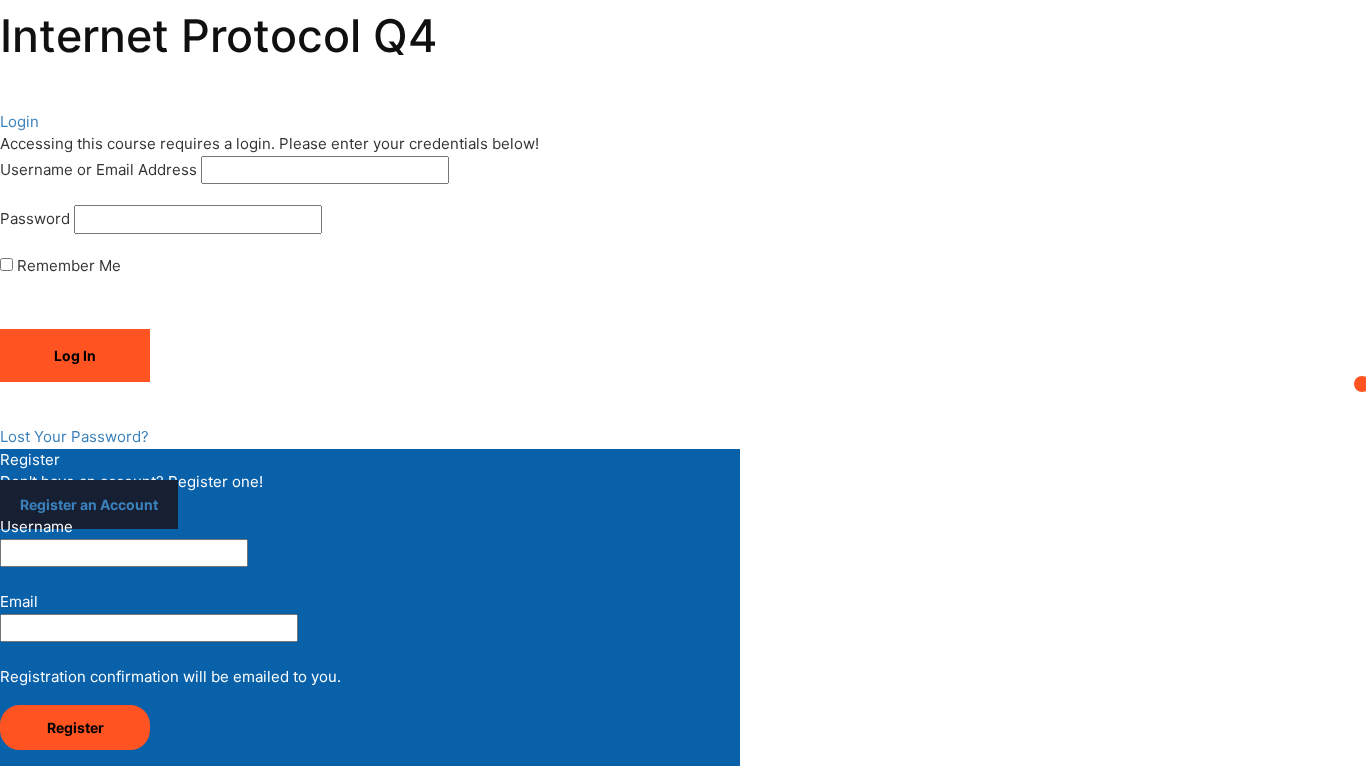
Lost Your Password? (74, 436)
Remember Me (67, 265)
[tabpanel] (683, 83)
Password (35, 218)
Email (19, 601)
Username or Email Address (98, 169)
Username (36, 526)
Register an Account (89, 504)
